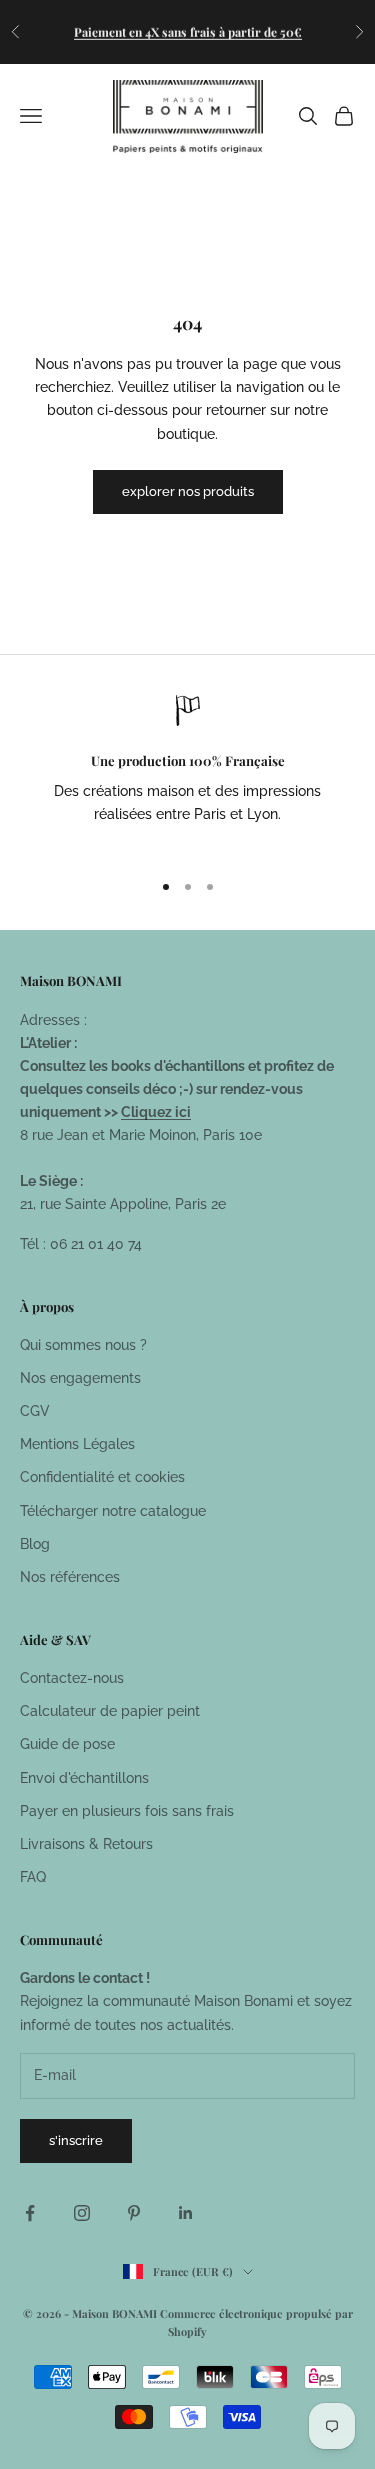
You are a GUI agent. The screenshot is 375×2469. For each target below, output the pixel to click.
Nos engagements (80, 1378)
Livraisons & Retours (86, 1844)
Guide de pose (67, 1744)
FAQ (33, 1877)
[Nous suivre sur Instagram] (82, 2213)
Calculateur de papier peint (110, 1711)
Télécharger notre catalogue (113, 1511)
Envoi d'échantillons (84, 1778)
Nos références (70, 1577)
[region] (187, 773)
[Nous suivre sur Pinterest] (134, 2213)
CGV (35, 1411)
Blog (35, 1544)
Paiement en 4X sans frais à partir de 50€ (188, 31)
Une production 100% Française (188, 760)
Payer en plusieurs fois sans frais (127, 1811)
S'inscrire (76, 2140)
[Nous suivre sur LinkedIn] (186, 2213)
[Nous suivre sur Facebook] (30, 2213)
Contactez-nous (72, 1678)
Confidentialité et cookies (102, 1477)
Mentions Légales (77, 1444)
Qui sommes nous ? (83, 1345)
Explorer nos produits (188, 491)
